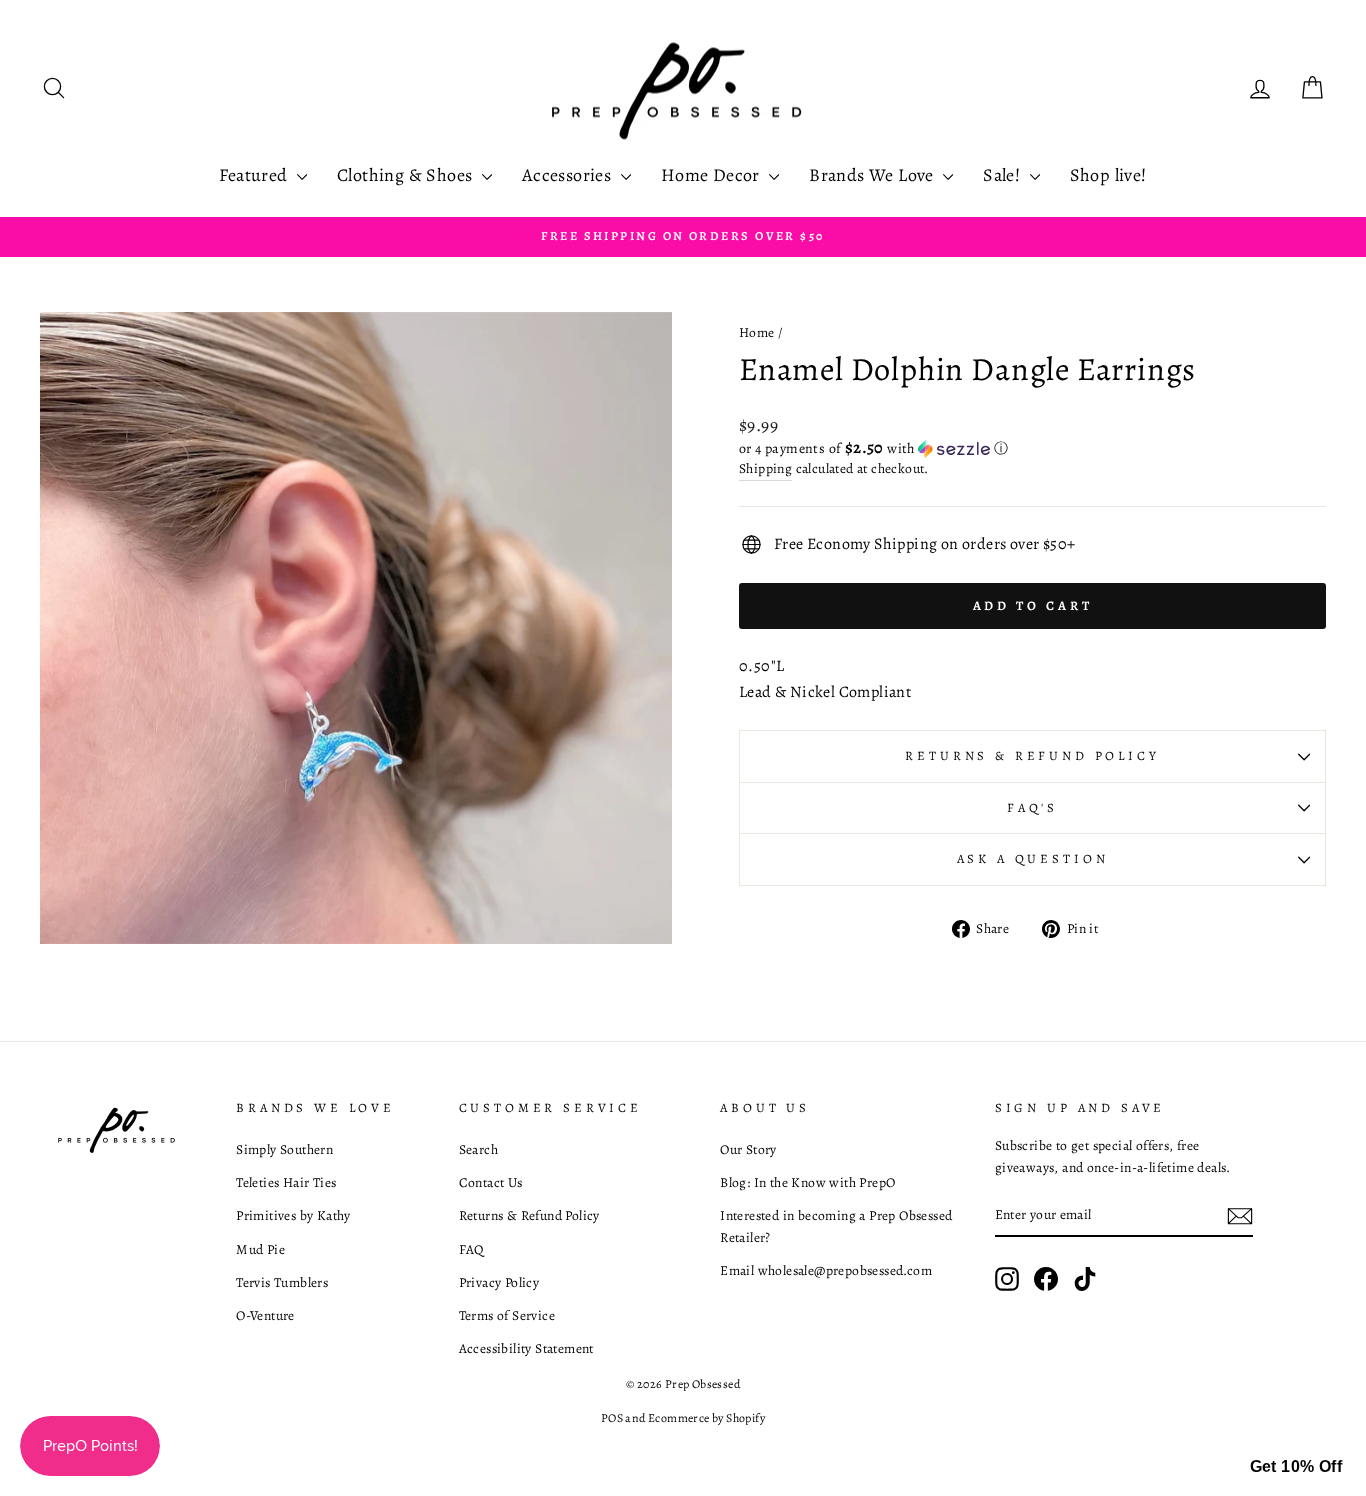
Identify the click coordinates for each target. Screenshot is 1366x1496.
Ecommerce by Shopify (706, 1418)
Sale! (1003, 175)
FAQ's (1032, 807)
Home (757, 332)
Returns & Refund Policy (1032, 755)
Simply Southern (284, 1149)
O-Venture (265, 1315)
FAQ (471, 1249)
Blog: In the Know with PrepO (807, 1182)
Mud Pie (260, 1249)
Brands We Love (873, 175)
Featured (255, 175)
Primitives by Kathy (293, 1215)
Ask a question (1033, 858)
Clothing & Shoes (407, 175)
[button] (1032, 448)
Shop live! (1108, 175)
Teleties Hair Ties (286, 1182)
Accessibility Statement (526, 1348)
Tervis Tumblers (282, 1282)
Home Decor (712, 175)
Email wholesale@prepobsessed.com (826, 1270)
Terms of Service (507, 1315)
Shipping (765, 468)
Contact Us (491, 1182)
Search (478, 1149)
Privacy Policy (499, 1282)
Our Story (748, 1149)
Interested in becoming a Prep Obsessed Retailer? (836, 1226)
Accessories (569, 175)
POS (612, 1418)
